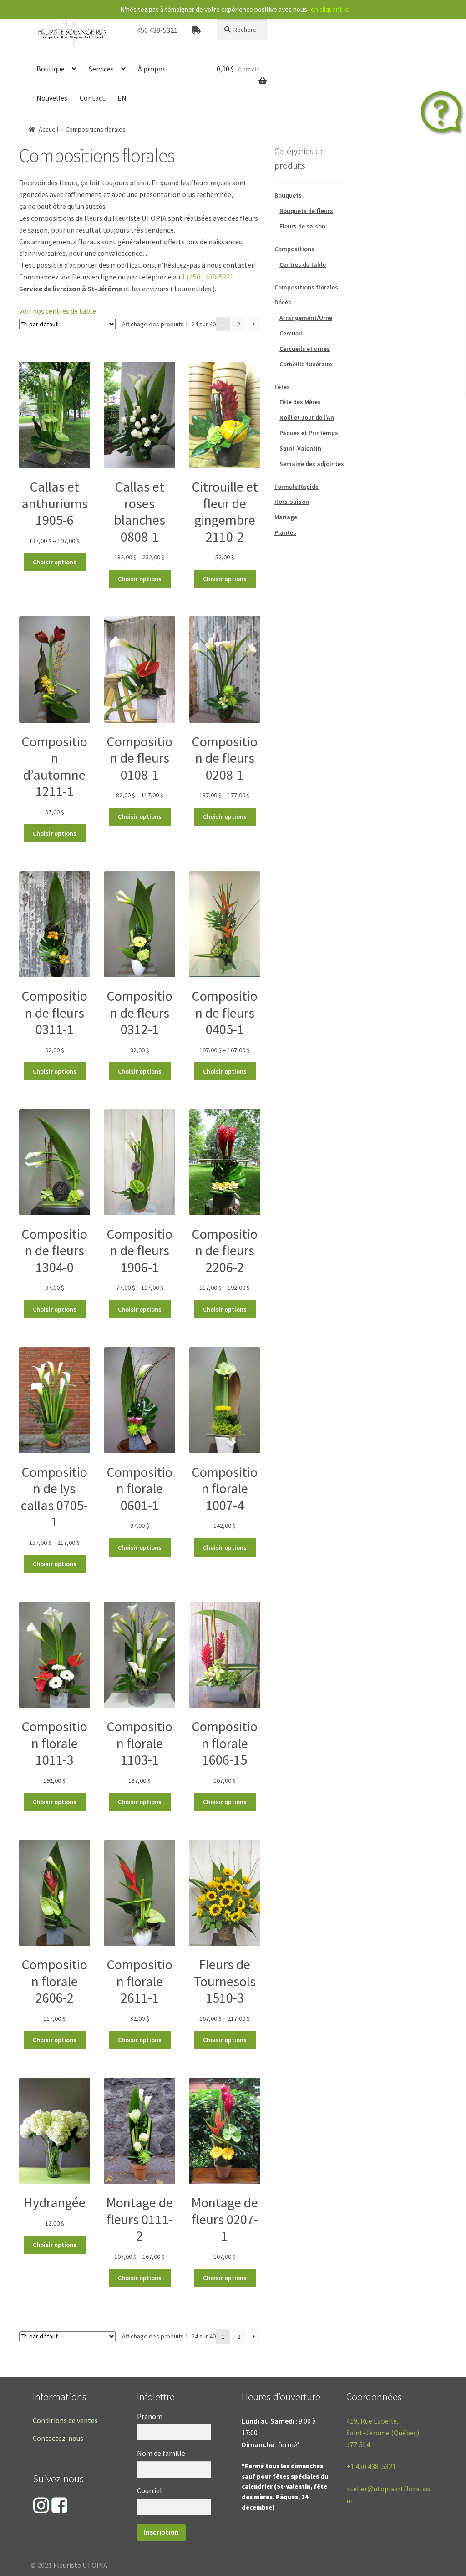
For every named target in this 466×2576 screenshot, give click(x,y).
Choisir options (55, 562)
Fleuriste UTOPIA (80, 2565)
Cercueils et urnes (305, 349)
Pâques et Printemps (309, 433)
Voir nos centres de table (58, 311)
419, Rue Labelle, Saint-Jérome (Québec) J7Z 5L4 (383, 2433)
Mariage (286, 517)
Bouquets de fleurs (306, 211)
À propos (152, 69)
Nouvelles (52, 98)
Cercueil (291, 333)
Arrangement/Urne (306, 318)
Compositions (294, 249)
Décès (283, 302)
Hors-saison (292, 502)
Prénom (150, 2416)
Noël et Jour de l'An (307, 417)
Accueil (48, 129)
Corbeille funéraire (306, 364)
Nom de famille (161, 2453)
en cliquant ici (330, 9)
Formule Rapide (296, 487)
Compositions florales (306, 287)
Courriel (149, 2490)
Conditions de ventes (65, 2420)
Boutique (51, 69)
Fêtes (282, 387)
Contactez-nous (58, 2438)
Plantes (285, 532)
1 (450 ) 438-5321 (208, 277)
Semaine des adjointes (312, 464)
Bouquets (288, 195)
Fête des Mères (300, 402)
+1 (371, 2466)
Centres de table (303, 264)
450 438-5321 (157, 30)
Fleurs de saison (302, 226)
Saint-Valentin (300, 448)
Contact (92, 98)
